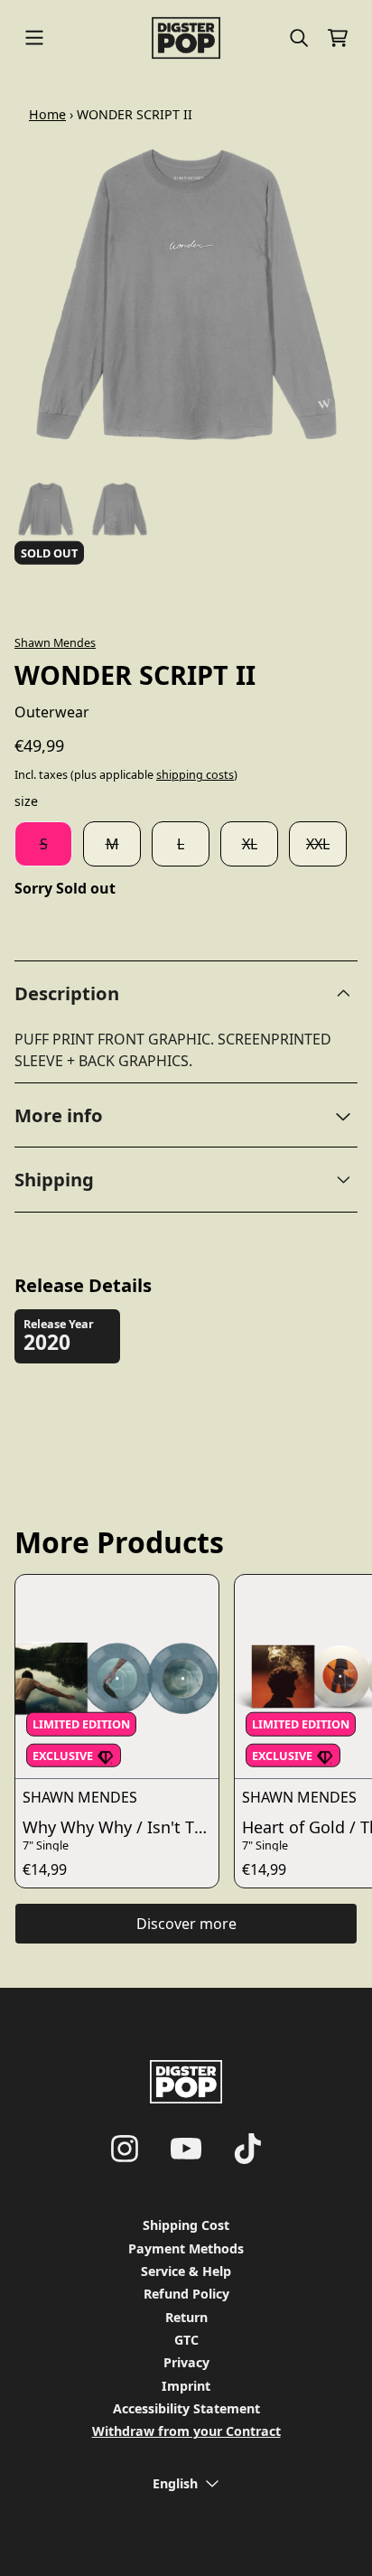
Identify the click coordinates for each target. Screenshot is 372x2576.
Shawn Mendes (55, 642)
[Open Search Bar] (298, 38)
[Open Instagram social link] (125, 2149)
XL (250, 844)
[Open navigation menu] (34, 38)
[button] (186, 1115)
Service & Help (186, 2271)
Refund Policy (186, 2294)
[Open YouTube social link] (186, 2149)
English (175, 2483)
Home (47, 114)
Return (186, 2317)
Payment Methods (186, 2248)
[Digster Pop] (186, 38)
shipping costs (195, 775)
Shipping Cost (186, 2225)
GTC (186, 2340)
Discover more (186, 1924)
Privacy (186, 2362)
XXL (318, 844)
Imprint (186, 2386)
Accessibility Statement (186, 2408)
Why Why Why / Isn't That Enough (121, 1827)
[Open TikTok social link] (247, 2149)
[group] (46, 509)
